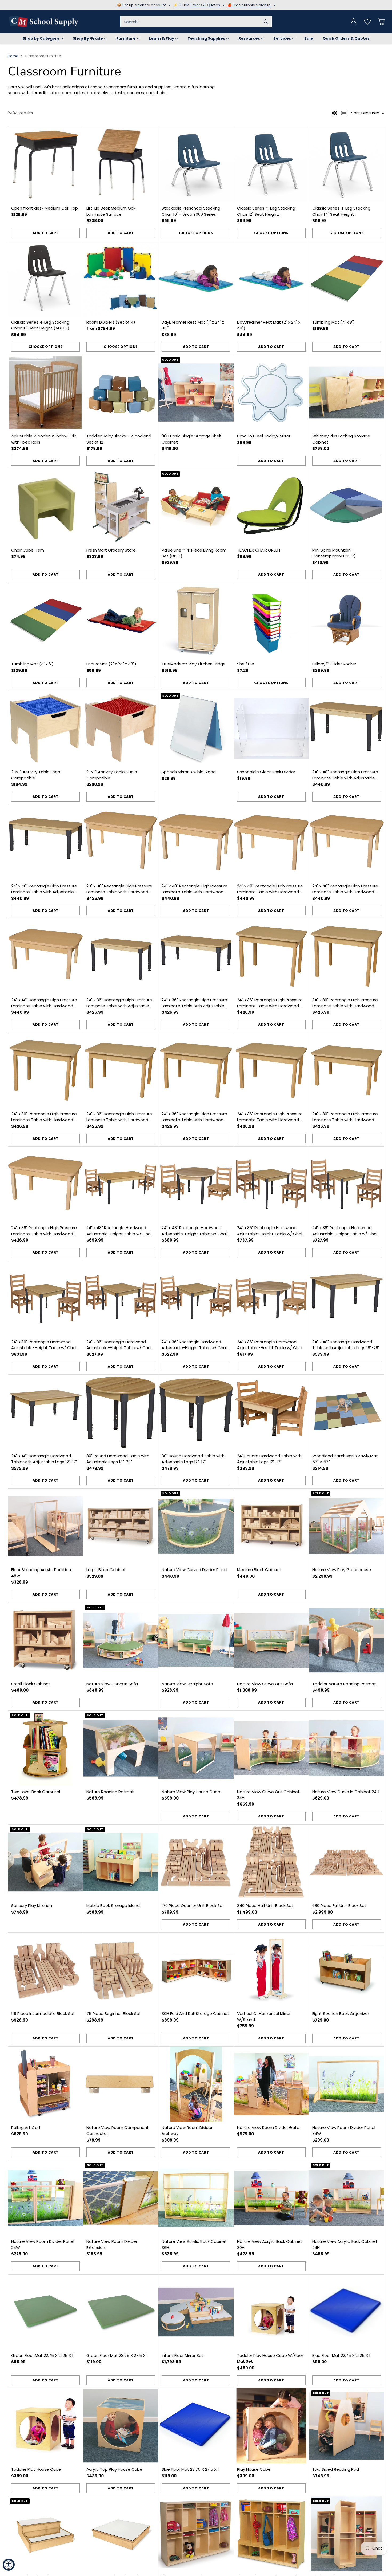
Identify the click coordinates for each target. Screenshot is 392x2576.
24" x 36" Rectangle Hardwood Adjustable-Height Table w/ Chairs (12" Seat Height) (121, 1348)
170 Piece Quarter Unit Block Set (193, 1905)
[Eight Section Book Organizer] (347, 1970)
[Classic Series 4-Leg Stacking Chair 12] (271, 165)
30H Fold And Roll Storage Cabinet (195, 2013)
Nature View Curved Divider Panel (194, 1570)
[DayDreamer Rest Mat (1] (196, 279)
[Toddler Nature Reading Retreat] (347, 1640)
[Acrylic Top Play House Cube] (121, 2426)
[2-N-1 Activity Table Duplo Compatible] (121, 728)
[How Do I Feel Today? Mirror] (271, 393)
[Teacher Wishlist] (367, 22)
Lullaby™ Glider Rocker (334, 664)
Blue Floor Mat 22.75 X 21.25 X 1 (341, 2355)
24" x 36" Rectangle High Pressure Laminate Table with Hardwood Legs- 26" (345, 1006)
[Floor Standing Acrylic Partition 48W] (45, 1526)
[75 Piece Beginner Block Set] (121, 1970)
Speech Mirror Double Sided (189, 772)
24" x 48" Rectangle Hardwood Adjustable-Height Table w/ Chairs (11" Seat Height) (121, 1234)
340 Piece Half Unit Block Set (265, 1905)
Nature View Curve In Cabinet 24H (346, 1792)
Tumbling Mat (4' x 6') (32, 664)
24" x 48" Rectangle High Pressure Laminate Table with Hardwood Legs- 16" (345, 892)
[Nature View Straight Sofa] (196, 1640)
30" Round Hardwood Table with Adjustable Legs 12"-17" (193, 1459)
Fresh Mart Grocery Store (111, 550)
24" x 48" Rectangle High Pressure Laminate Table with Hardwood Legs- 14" (44, 1006)
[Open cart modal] (381, 22)
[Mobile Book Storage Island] (121, 1862)
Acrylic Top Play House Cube (114, 2469)
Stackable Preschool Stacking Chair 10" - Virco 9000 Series (191, 211)
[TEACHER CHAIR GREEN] (271, 507)
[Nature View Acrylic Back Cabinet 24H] (347, 2198)
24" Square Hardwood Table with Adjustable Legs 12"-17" (269, 1459)
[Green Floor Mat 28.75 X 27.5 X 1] (121, 2312)
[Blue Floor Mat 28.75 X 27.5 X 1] (196, 2426)
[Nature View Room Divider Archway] (196, 2084)
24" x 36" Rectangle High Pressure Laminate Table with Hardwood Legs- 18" (270, 1120)
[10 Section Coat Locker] (196, 2534)
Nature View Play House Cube (191, 1792)
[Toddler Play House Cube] (45, 2426)
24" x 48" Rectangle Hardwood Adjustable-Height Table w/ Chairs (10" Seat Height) (196, 1234)
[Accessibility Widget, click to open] (9, 2565)
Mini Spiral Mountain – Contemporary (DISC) (334, 553)
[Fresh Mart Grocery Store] (121, 507)
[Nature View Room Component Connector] (121, 2084)
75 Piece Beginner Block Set (114, 2013)
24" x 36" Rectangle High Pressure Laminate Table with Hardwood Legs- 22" (119, 1120)
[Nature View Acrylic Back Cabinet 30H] (271, 2198)
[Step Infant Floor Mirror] (45, 2534)
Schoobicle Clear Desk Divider (266, 772)
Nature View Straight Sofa (187, 1684)
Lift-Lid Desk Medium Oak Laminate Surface (111, 211)
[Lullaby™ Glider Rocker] (347, 620)
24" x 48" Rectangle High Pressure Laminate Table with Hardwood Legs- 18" (270, 892)
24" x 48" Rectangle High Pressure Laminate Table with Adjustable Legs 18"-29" (345, 778)
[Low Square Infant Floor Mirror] (121, 2534)
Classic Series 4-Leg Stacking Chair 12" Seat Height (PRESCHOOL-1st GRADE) (266, 214)
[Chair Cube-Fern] (45, 507)
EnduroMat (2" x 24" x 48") (111, 664)
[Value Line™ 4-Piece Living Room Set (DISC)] (196, 507)
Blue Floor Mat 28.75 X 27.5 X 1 (190, 2469)
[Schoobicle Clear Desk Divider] (271, 728)
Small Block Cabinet (31, 1684)
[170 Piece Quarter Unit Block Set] (196, 1862)
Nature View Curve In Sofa (112, 1684)
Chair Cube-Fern (28, 550)
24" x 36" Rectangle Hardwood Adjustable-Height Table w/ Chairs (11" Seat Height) (196, 1348)
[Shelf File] (271, 620)
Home (13, 56)
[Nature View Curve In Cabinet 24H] (347, 1748)
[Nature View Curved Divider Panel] (196, 1526)
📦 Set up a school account (142, 5)
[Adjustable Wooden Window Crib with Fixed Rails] (45, 393)
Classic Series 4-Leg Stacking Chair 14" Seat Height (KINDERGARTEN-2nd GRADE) (341, 214)
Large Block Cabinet (106, 1570)
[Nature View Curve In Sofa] (121, 1640)
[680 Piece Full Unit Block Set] (347, 1862)
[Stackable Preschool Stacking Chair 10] (196, 165)
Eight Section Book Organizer (341, 2013)
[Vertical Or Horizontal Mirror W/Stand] (271, 1970)
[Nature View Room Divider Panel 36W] (347, 2084)
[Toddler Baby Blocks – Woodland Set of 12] (121, 393)
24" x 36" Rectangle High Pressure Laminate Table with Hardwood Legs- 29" (270, 1006)
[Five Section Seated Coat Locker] (271, 2534)
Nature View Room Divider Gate (268, 2128)
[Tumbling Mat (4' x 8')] (347, 279)
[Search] (266, 22)
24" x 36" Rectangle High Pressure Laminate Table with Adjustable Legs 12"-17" (194, 1006)
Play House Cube (254, 2469)
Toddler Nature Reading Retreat (344, 1684)
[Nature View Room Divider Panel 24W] (45, 2198)
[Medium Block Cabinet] (271, 1526)
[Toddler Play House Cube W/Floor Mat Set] (271, 2312)
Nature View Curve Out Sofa (265, 1684)
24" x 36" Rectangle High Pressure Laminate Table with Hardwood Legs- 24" (44, 1120)
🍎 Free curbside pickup (249, 5)
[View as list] (344, 113)
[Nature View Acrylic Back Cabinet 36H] (196, 2198)
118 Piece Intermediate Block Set (43, 2013)
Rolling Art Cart (26, 2128)
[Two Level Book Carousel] (45, 1748)
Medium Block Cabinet (259, 1570)
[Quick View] (76, 134)
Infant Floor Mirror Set (183, 2355)
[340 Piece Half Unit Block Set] (271, 1862)
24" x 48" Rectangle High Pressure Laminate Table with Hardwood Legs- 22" (119, 892)
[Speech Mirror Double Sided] (196, 728)
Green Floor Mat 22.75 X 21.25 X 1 (42, 2355)
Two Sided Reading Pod (336, 2469)
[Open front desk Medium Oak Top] (45, 165)
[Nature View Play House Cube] (196, 1748)
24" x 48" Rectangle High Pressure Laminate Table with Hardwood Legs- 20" (195, 892)
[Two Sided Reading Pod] (347, 2426)
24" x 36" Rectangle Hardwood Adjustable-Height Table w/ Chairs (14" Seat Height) (45, 1348)
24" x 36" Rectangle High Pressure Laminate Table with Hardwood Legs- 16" (345, 1120)
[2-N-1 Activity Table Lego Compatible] (45, 728)
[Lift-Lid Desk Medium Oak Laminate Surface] (121, 165)
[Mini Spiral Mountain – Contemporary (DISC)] (347, 507)
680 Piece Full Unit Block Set (339, 1905)
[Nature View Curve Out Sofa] (271, 1640)
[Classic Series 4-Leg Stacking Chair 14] (347, 165)
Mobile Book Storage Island (113, 1905)
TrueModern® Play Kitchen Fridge (194, 664)
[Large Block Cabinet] (121, 1526)
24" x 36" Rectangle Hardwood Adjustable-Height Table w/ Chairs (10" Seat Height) (271, 1348)
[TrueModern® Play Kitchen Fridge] (196, 620)
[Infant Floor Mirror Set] (196, 2312)
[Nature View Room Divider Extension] (121, 2198)
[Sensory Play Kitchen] (45, 1862)
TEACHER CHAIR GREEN (259, 550)
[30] (121, 1412)
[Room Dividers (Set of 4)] (121, 279)
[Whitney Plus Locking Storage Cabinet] (347, 393)
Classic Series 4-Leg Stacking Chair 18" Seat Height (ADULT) (40, 325)
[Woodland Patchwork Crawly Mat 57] (347, 1412)
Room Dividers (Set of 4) (111, 322)
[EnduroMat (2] (121, 620)
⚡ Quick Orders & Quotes (197, 5)
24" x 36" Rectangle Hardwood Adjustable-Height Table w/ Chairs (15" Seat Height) (347, 1234)
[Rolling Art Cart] (45, 2084)
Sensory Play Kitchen (32, 1905)
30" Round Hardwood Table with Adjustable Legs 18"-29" (118, 1459)
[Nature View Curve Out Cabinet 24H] (271, 1748)
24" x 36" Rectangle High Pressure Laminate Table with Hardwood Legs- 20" (194, 1120)
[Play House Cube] (271, 2426)
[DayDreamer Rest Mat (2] (271, 279)
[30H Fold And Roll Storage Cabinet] (196, 1970)
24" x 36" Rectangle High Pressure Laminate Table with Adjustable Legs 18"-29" (119, 1006)
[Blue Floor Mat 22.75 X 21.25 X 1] (347, 2312)
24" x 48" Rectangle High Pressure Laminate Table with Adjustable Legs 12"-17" (44, 892)
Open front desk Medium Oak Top (45, 208)
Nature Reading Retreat (110, 1792)
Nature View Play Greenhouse (342, 1570)
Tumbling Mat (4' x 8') (333, 322)
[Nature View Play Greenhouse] (347, 1526)
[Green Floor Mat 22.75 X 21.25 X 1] (45, 2312)
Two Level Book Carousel (36, 1792)
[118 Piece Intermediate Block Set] (45, 1970)
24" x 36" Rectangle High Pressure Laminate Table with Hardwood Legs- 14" (44, 1234)
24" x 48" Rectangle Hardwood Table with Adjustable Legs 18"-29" (346, 1345)
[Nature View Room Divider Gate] (271, 2084)
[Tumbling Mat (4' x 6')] (45, 620)
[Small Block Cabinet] (45, 1640)
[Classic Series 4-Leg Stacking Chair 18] (45, 279)
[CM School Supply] (44, 22)
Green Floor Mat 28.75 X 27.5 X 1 (117, 2355)
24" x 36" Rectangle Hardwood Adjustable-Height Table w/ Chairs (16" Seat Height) (271, 1234)
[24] (347, 728)
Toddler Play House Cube (36, 2469)
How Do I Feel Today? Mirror (264, 436)
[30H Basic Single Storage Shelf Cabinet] (196, 393)
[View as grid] (334, 113)
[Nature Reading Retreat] (121, 1748)
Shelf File (246, 664)
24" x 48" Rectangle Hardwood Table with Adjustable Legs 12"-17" (44, 1459)
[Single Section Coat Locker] (347, 2534)
